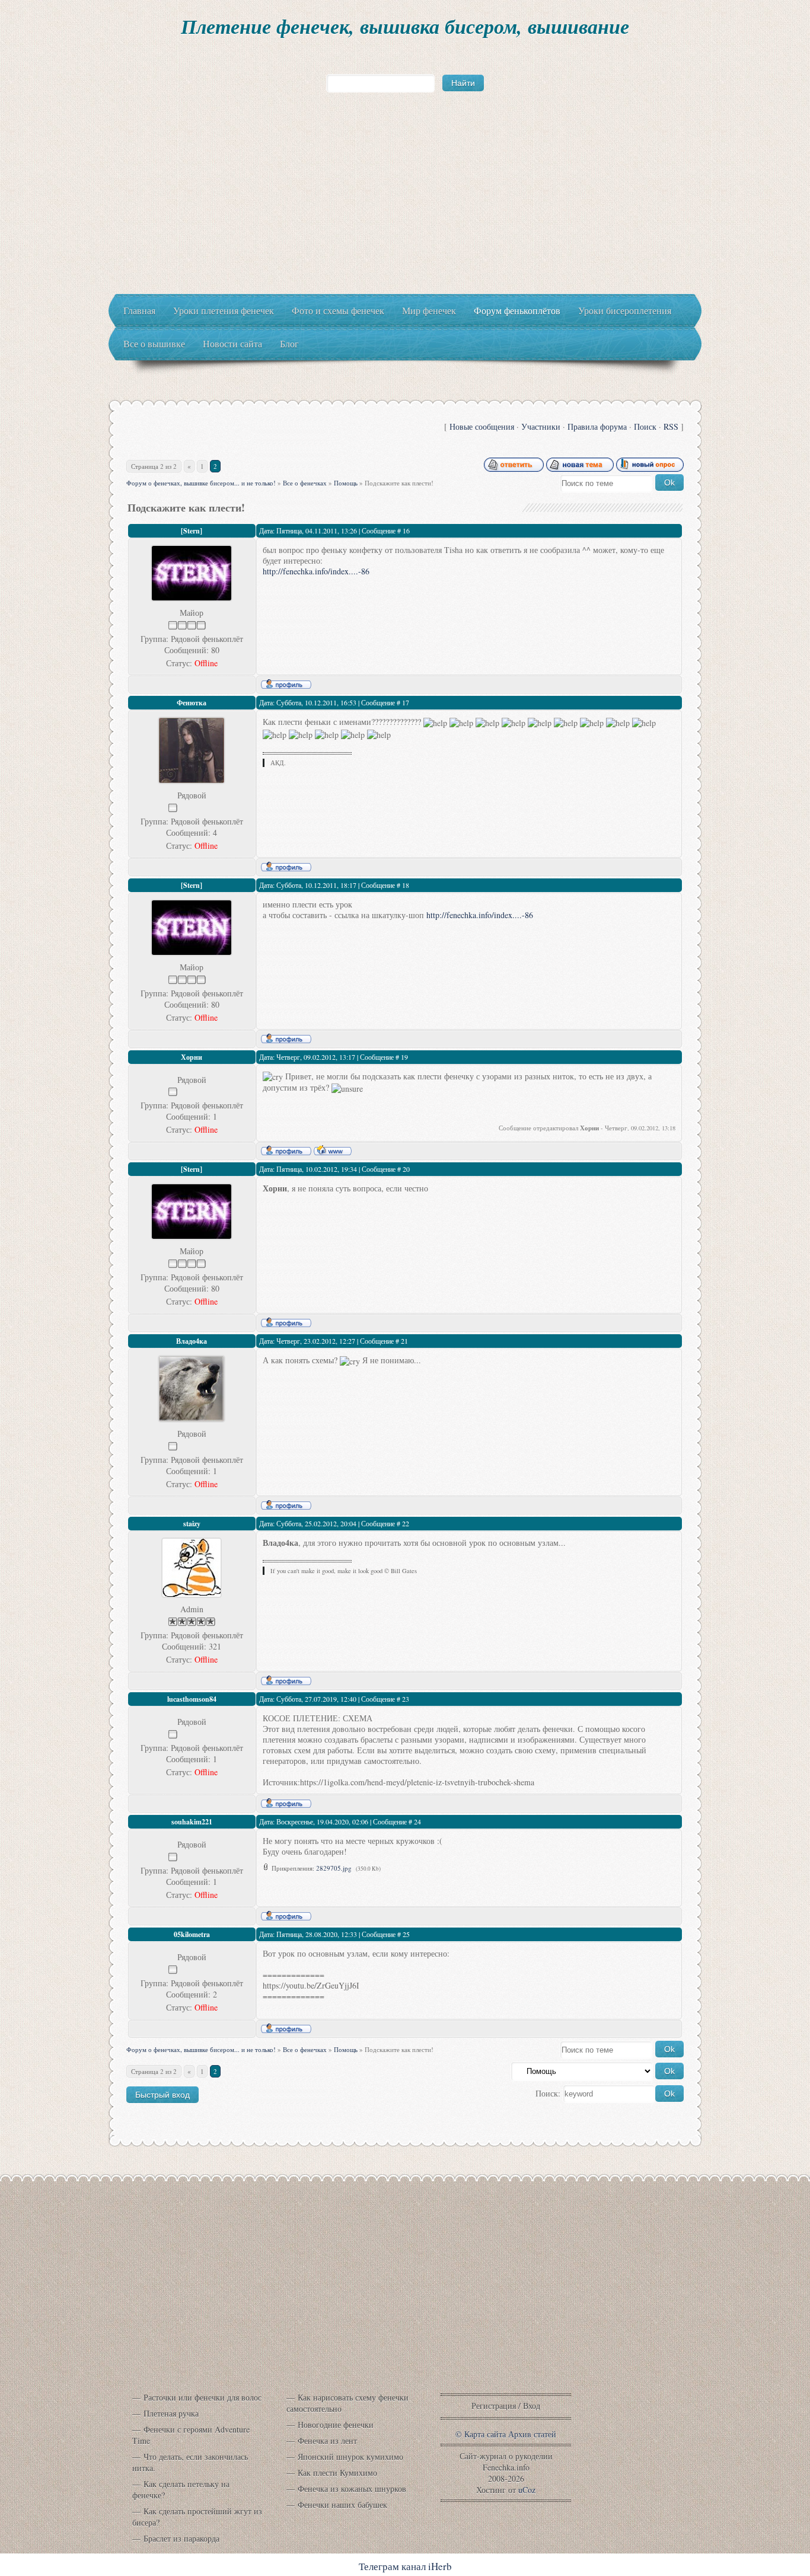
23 (406, 1699)
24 (417, 1821)
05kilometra (192, 1934)
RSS (671, 426)
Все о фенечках (305, 483)
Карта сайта (485, 2434)
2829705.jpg (334, 1868)
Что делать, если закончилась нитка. (190, 2462)
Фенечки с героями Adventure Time (191, 2435)
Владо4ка (192, 1341)
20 (406, 1169)
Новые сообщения (482, 426)
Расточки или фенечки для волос (203, 2397)
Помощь (346, 483)
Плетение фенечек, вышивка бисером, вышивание (405, 26)
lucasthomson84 (192, 1699)
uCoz (527, 2490)
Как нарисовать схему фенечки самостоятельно (347, 2403)
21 (404, 1341)
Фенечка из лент (327, 2441)
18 (406, 885)
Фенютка (192, 703)
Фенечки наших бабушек (342, 2505)
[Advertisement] (405, 205)
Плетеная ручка (171, 2413)
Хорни (192, 1057)
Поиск (645, 426)
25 (406, 1934)
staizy (192, 1524)
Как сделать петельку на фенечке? (181, 2489)
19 (404, 1057)
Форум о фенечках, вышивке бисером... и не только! (201, 483)
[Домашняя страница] (333, 1150)
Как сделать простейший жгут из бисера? (197, 2517)
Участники (541, 426)
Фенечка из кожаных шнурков (352, 2489)
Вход (532, 2406)
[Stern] (192, 531)
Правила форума (597, 426)
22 (406, 1523)
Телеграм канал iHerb (405, 2566)
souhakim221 (192, 1822)
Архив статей (532, 2434)
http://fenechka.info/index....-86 (316, 571)
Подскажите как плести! (399, 483)
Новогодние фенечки (336, 2425)
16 (406, 530)
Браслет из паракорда (181, 2538)
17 (406, 702)
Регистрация (494, 2406)
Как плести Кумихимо (337, 2473)
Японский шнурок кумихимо (350, 2457)
